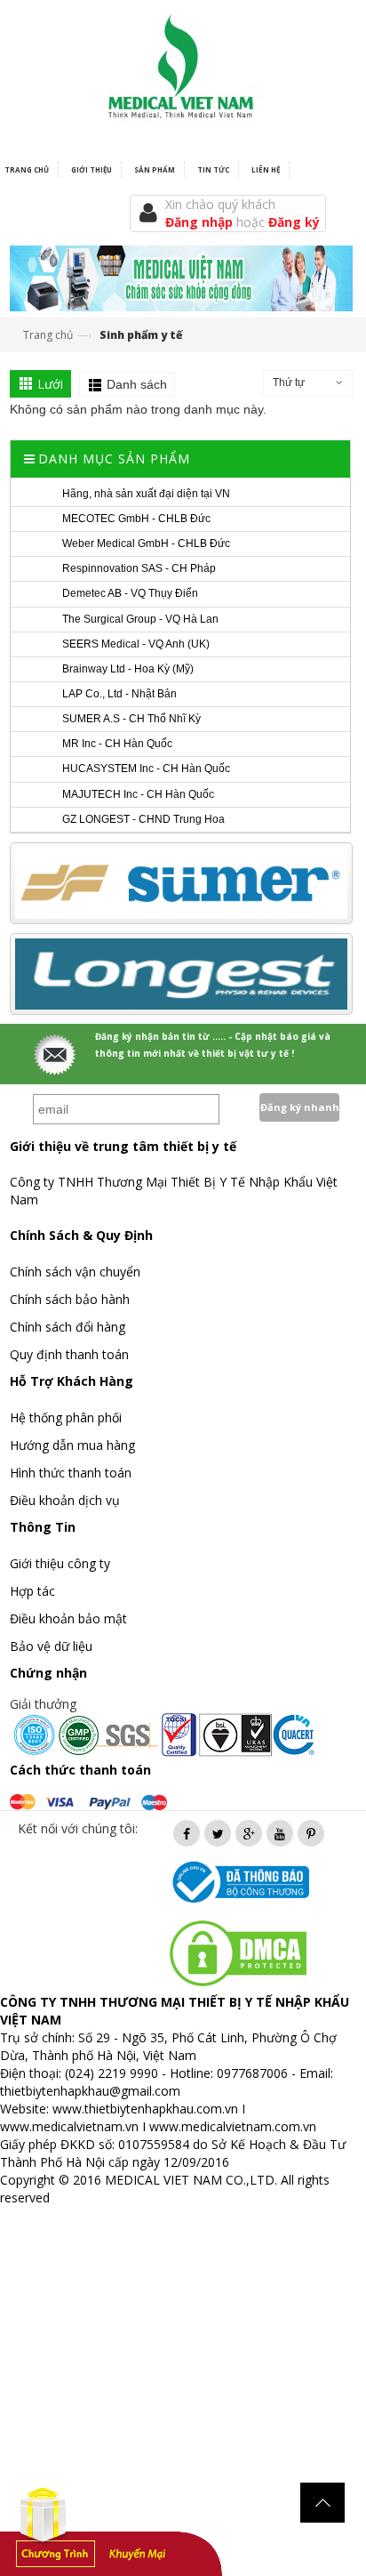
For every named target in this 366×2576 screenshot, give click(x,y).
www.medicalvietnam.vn (69, 2126)
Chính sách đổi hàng (68, 1327)
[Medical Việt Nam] (182, 63)
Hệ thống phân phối (66, 1417)
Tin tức (213, 169)
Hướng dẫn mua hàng (72, 1445)
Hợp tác (32, 1591)
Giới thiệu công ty (60, 1563)
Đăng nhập (201, 222)
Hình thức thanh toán (71, 1473)
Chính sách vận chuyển (75, 1272)
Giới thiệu (91, 169)
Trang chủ (48, 335)
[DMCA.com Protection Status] (238, 1952)
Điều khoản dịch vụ (65, 1500)
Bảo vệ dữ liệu (51, 1646)
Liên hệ (266, 169)
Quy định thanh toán (69, 1354)
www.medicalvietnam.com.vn (233, 2126)
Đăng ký (294, 222)
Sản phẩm (155, 169)
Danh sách (137, 384)
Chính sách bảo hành (70, 1299)
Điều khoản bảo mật (68, 1618)
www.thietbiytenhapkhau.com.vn (145, 2109)
